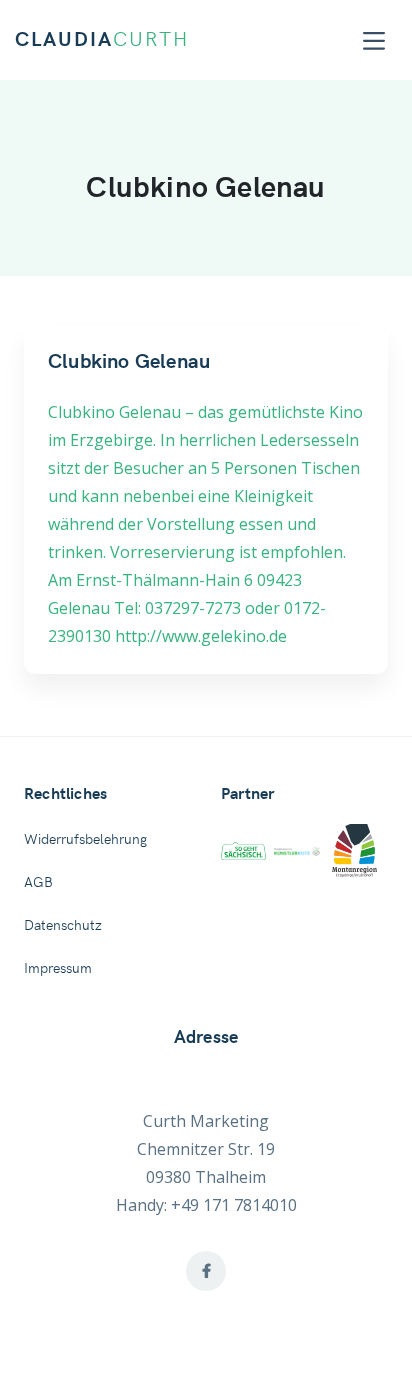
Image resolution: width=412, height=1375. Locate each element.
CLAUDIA (102, 40)
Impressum (58, 969)
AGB (38, 883)
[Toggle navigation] (374, 40)
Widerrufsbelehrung (85, 840)
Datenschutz (63, 926)
